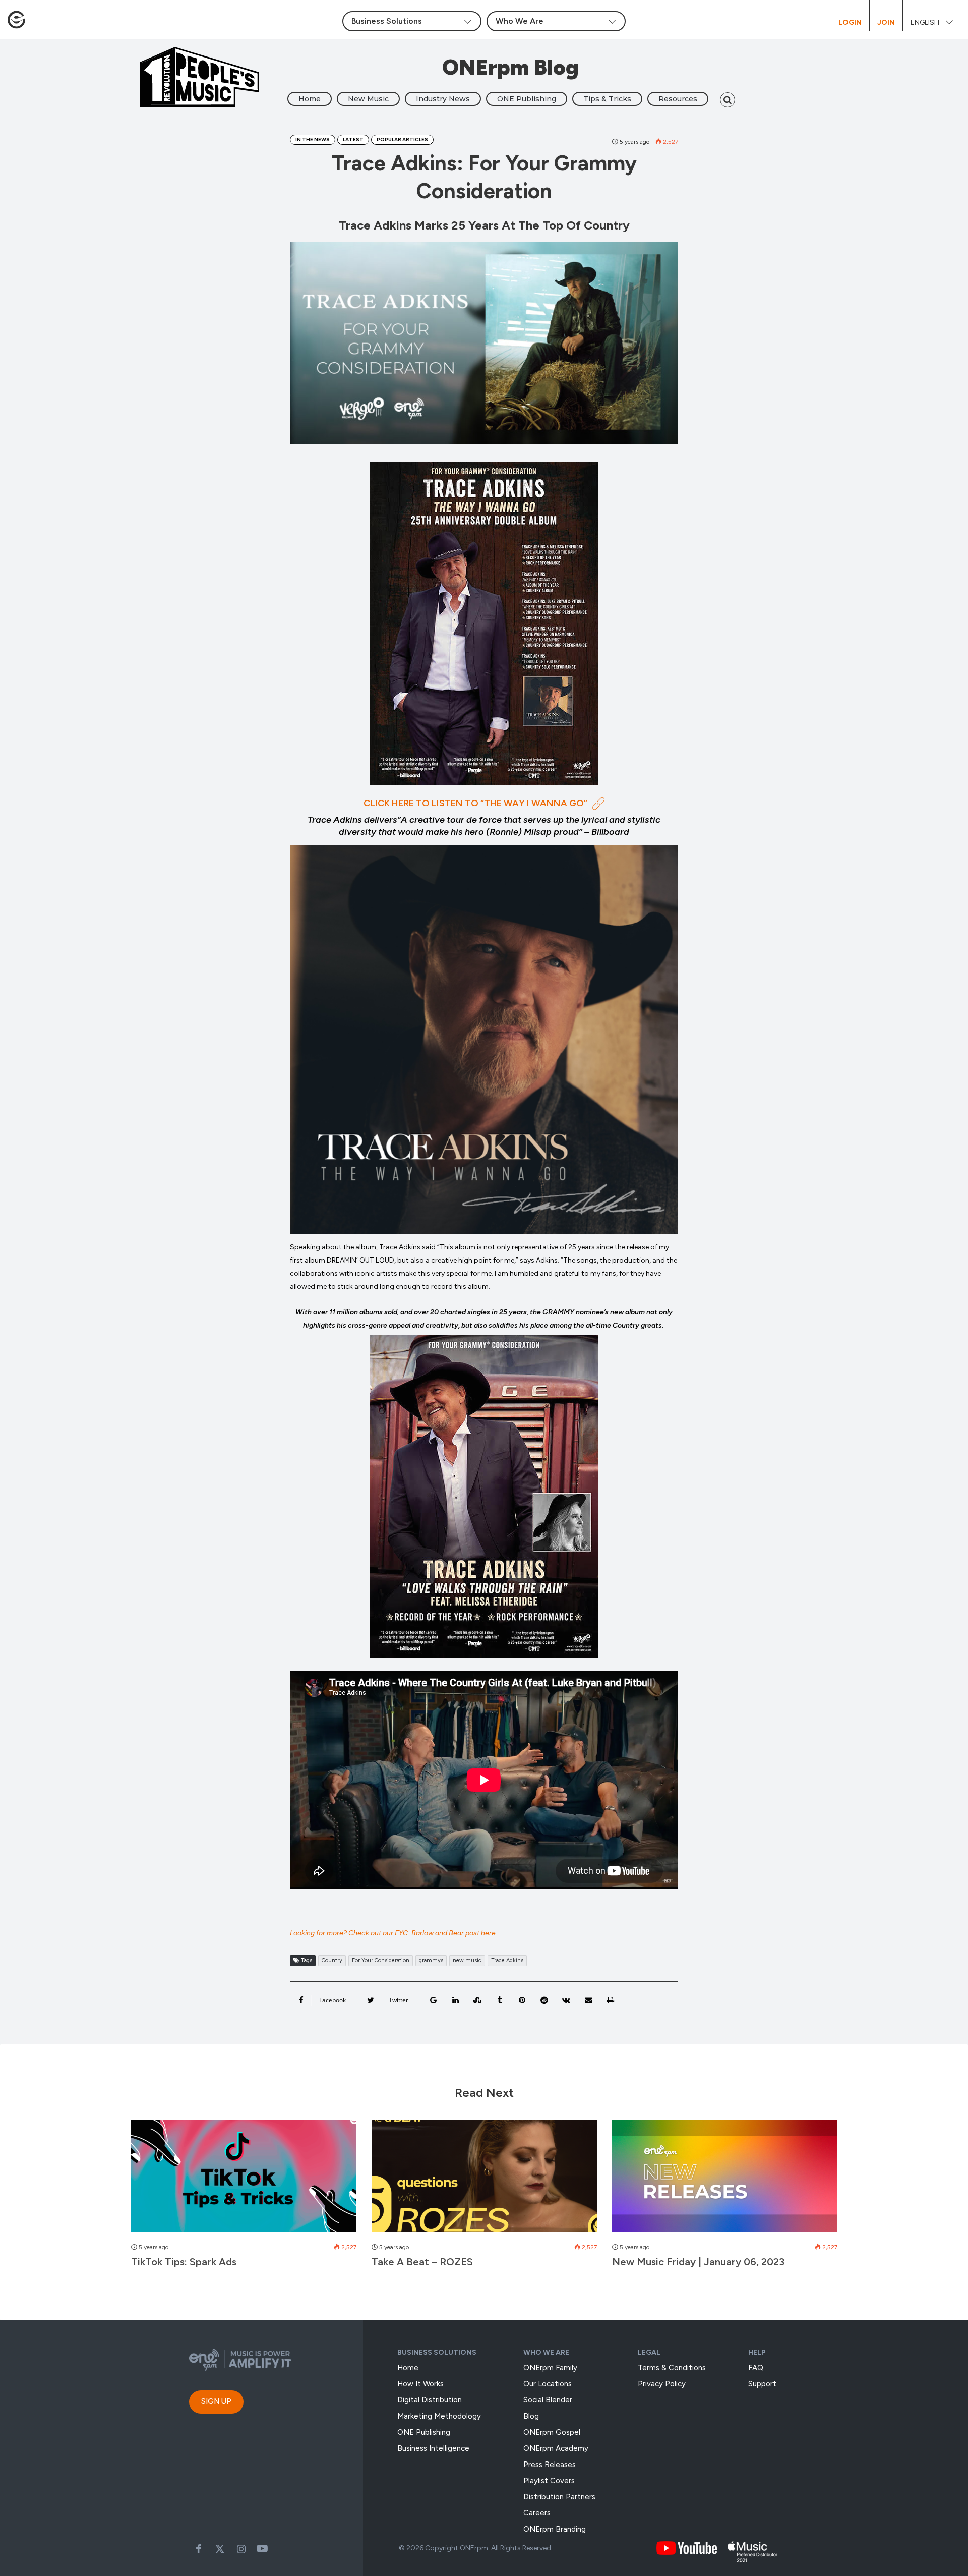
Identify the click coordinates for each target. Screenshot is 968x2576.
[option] (244, 2199)
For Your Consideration (381, 1960)
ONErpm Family (550, 2368)
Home (310, 99)
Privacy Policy (662, 2384)
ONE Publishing (527, 99)
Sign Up (216, 2401)
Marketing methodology (439, 2416)
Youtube (262, 2549)
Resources (678, 99)
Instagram (241, 2549)
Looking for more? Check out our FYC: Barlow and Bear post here (393, 1933)
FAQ (756, 2368)
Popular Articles (402, 139)
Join (886, 22)
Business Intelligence (433, 2448)
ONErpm (474, 2548)
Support (762, 2384)
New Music (368, 99)
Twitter (220, 2549)
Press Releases (550, 2465)
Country (332, 1960)
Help (757, 2352)
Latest (353, 139)
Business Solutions (437, 2352)
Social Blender (548, 2400)
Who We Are (546, 2352)
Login (850, 22)
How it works (420, 2384)
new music (467, 1960)
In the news (313, 139)
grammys (431, 1960)
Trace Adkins (507, 1960)
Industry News (443, 99)
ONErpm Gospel (552, 2432)
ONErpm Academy (556, 2448)
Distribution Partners (559, 2497)
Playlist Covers (549, 2481)
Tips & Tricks (607, 99)
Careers (537, 2513)
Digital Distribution (430, 2400)
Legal (649, 2352)
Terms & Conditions (672, 2368)
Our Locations (548, 2384)
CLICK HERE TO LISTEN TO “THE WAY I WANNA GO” (475, 803)
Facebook (199, 2549)
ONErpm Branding (555, 2529)
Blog (531, 2416)
